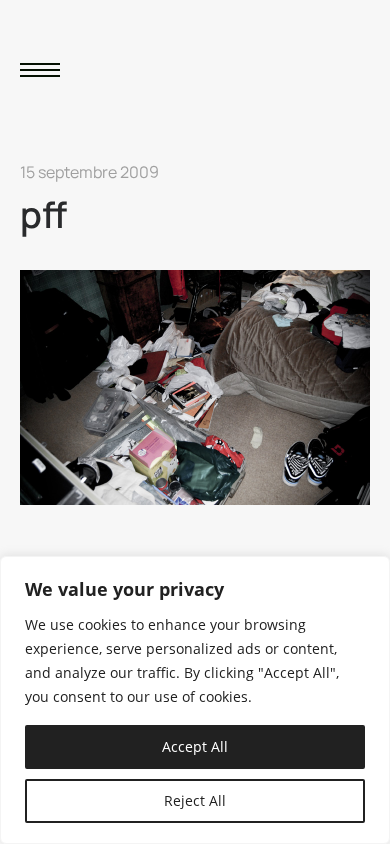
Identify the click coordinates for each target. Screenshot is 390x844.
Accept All (195, 746)
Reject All (195, 800)
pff (43, 214)
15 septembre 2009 (89, 172)
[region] (195, 700)
